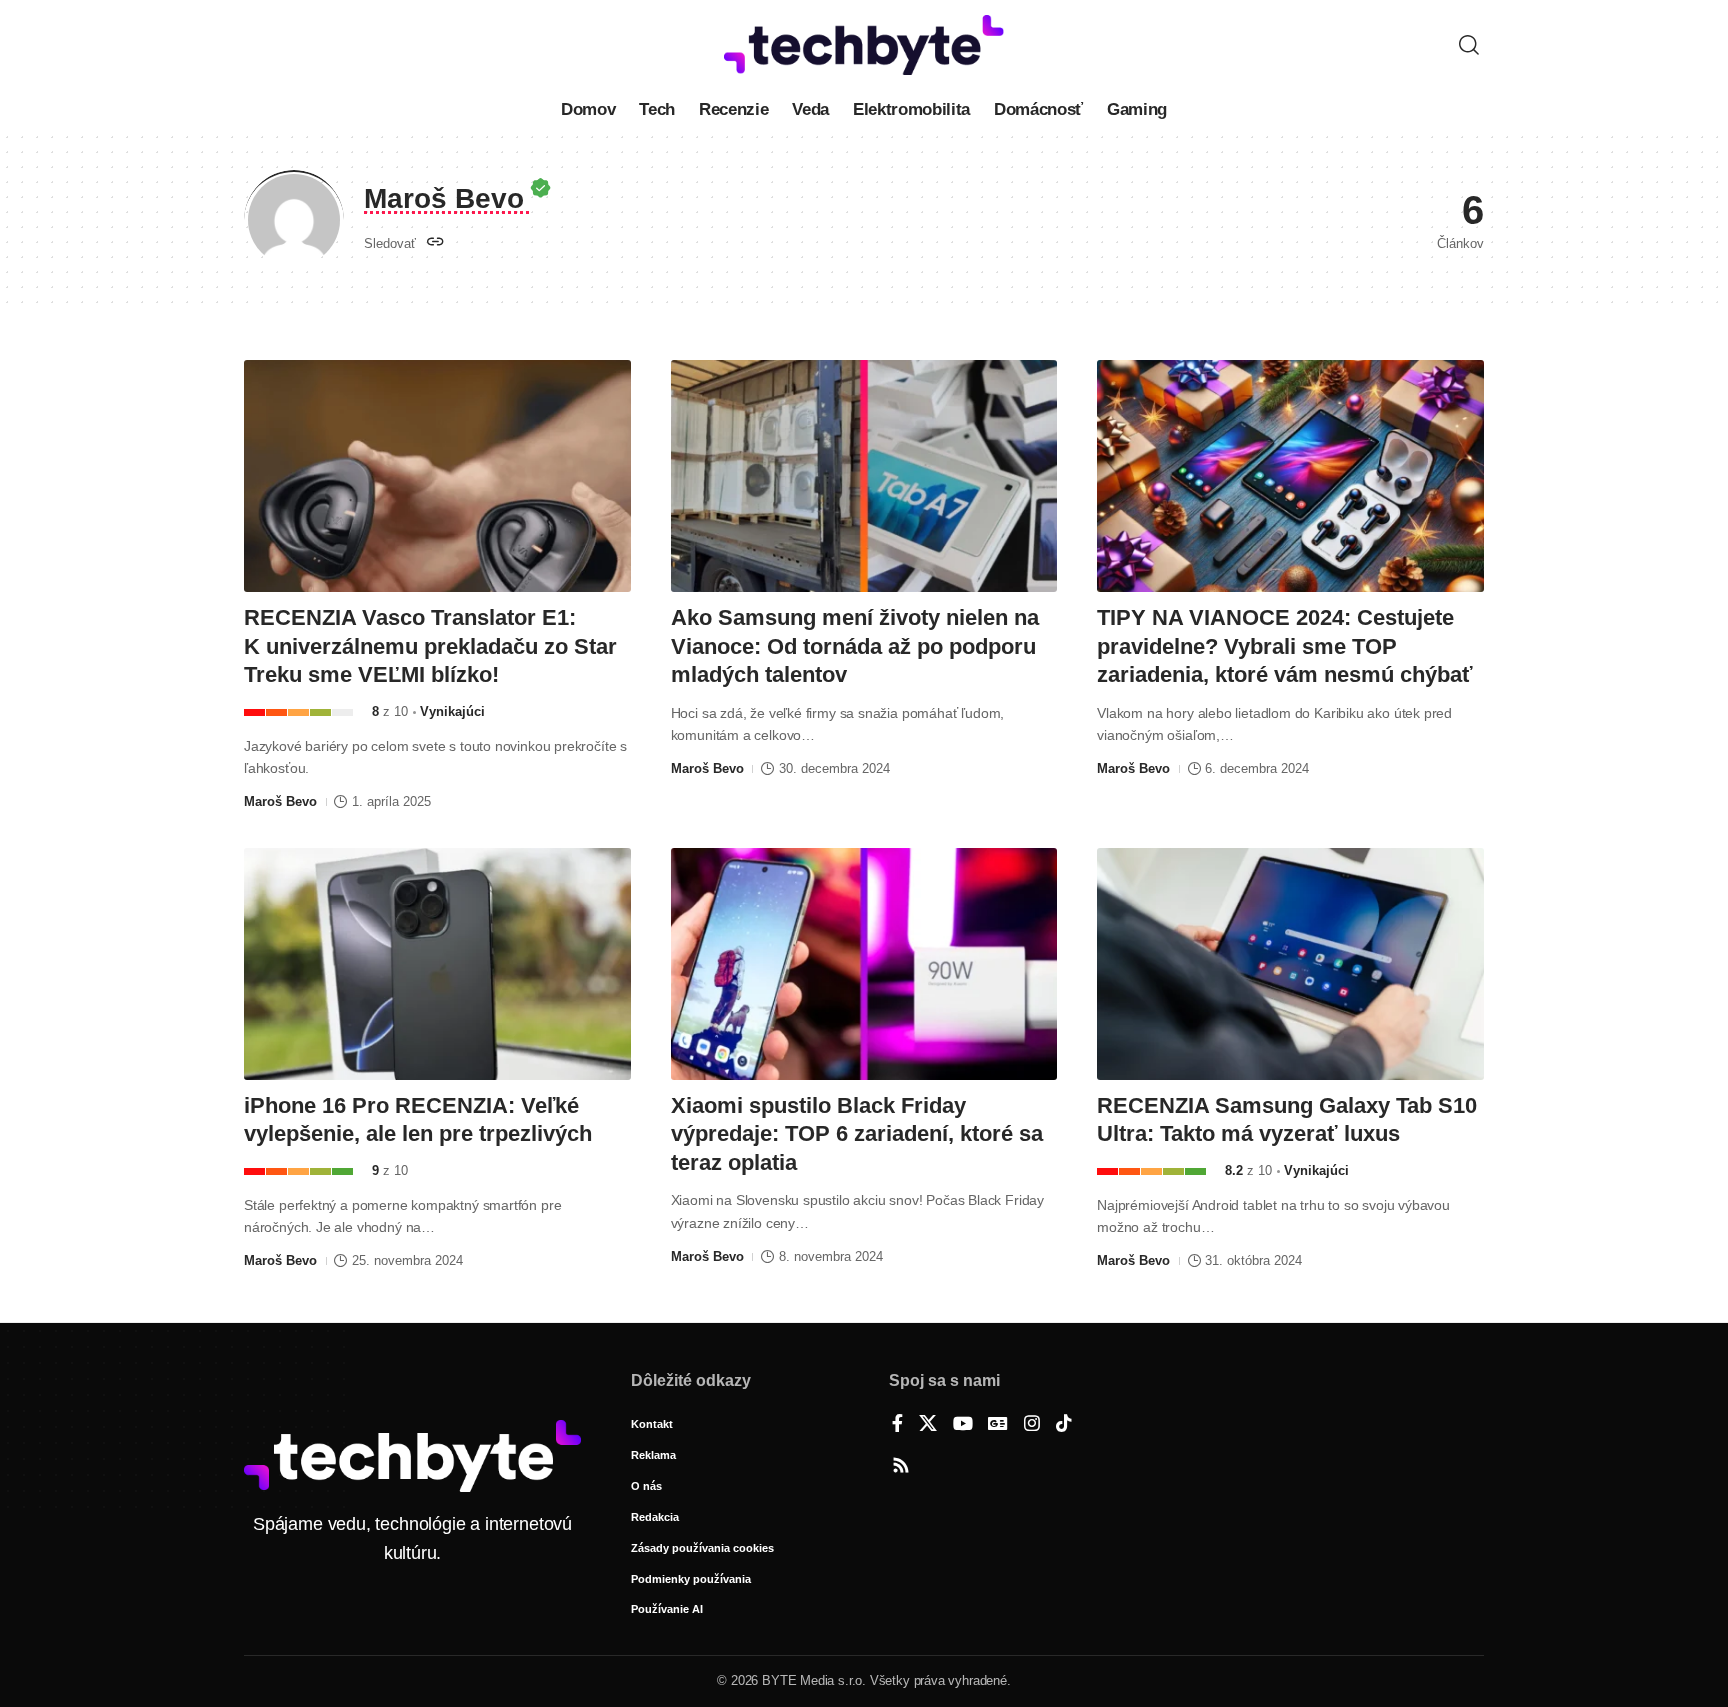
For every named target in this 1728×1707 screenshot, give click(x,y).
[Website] (435, 243)
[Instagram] (1032, 1425)
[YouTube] (963, 1425)
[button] (1469, 45)
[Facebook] (897, 1425)
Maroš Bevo (280, 801)
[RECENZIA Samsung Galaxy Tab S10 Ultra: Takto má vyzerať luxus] (1290, 964)
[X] (928, 1425)
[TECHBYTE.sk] (864, 45)
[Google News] (998, 1425)
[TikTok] (1064, 1425)
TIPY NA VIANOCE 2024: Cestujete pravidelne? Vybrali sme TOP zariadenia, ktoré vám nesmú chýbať (1285, 646)
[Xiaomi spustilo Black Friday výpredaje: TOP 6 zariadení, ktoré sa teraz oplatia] (864, 964)
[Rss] (901, 1467)
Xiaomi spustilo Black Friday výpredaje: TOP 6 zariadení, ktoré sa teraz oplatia (857, 1134)
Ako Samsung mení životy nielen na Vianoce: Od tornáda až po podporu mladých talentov (855, 646)
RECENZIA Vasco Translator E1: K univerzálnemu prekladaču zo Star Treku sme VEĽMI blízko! (430, 646)
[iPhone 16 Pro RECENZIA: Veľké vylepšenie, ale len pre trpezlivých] (437, 964)
